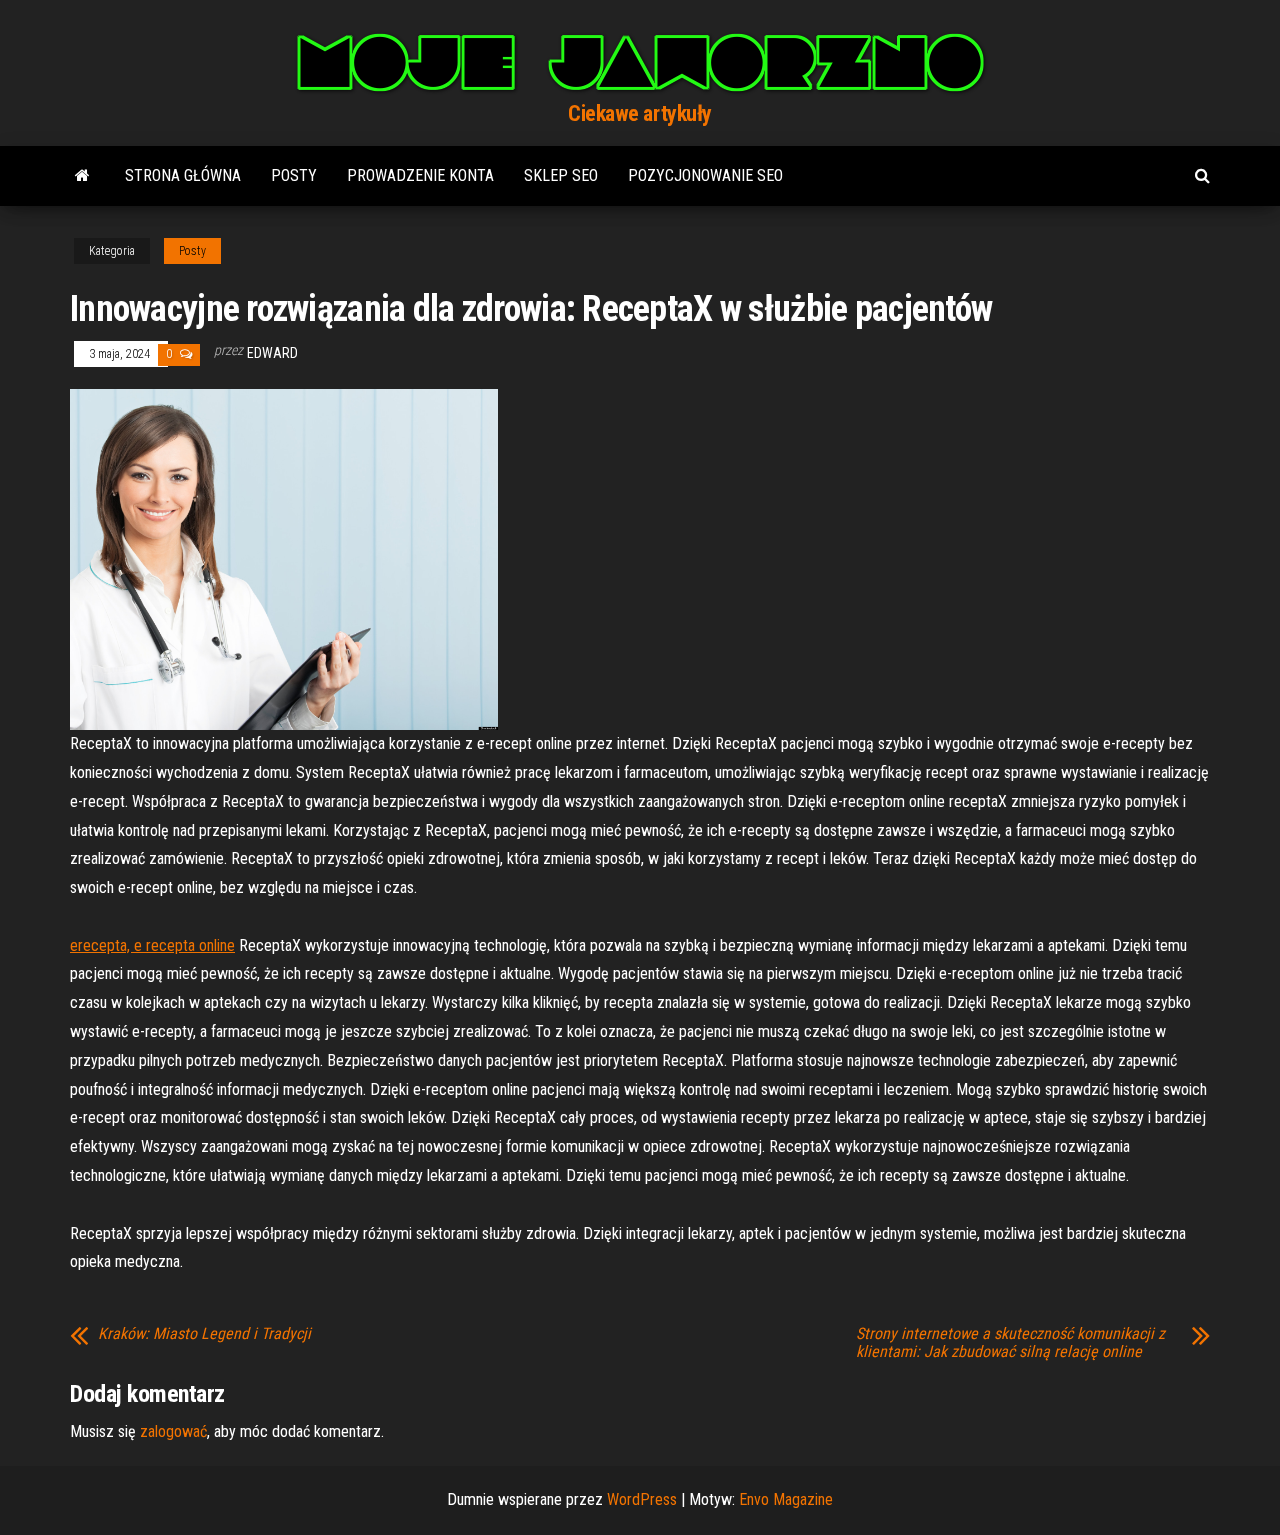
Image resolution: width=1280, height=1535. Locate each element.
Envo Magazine (786, 1499)
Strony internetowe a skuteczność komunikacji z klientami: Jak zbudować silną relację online (1010, 1343)
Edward (272, 353)
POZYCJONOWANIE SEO (705, 175)
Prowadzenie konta (420, 175)
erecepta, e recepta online (152, 945)
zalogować (173, 1431)
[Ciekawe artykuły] (82, 176)
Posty (294, 175)
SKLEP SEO (561, 175)
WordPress (642, 1499)
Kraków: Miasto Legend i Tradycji (204, 1334)
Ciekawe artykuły (640, 113)
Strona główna (183, 175)
